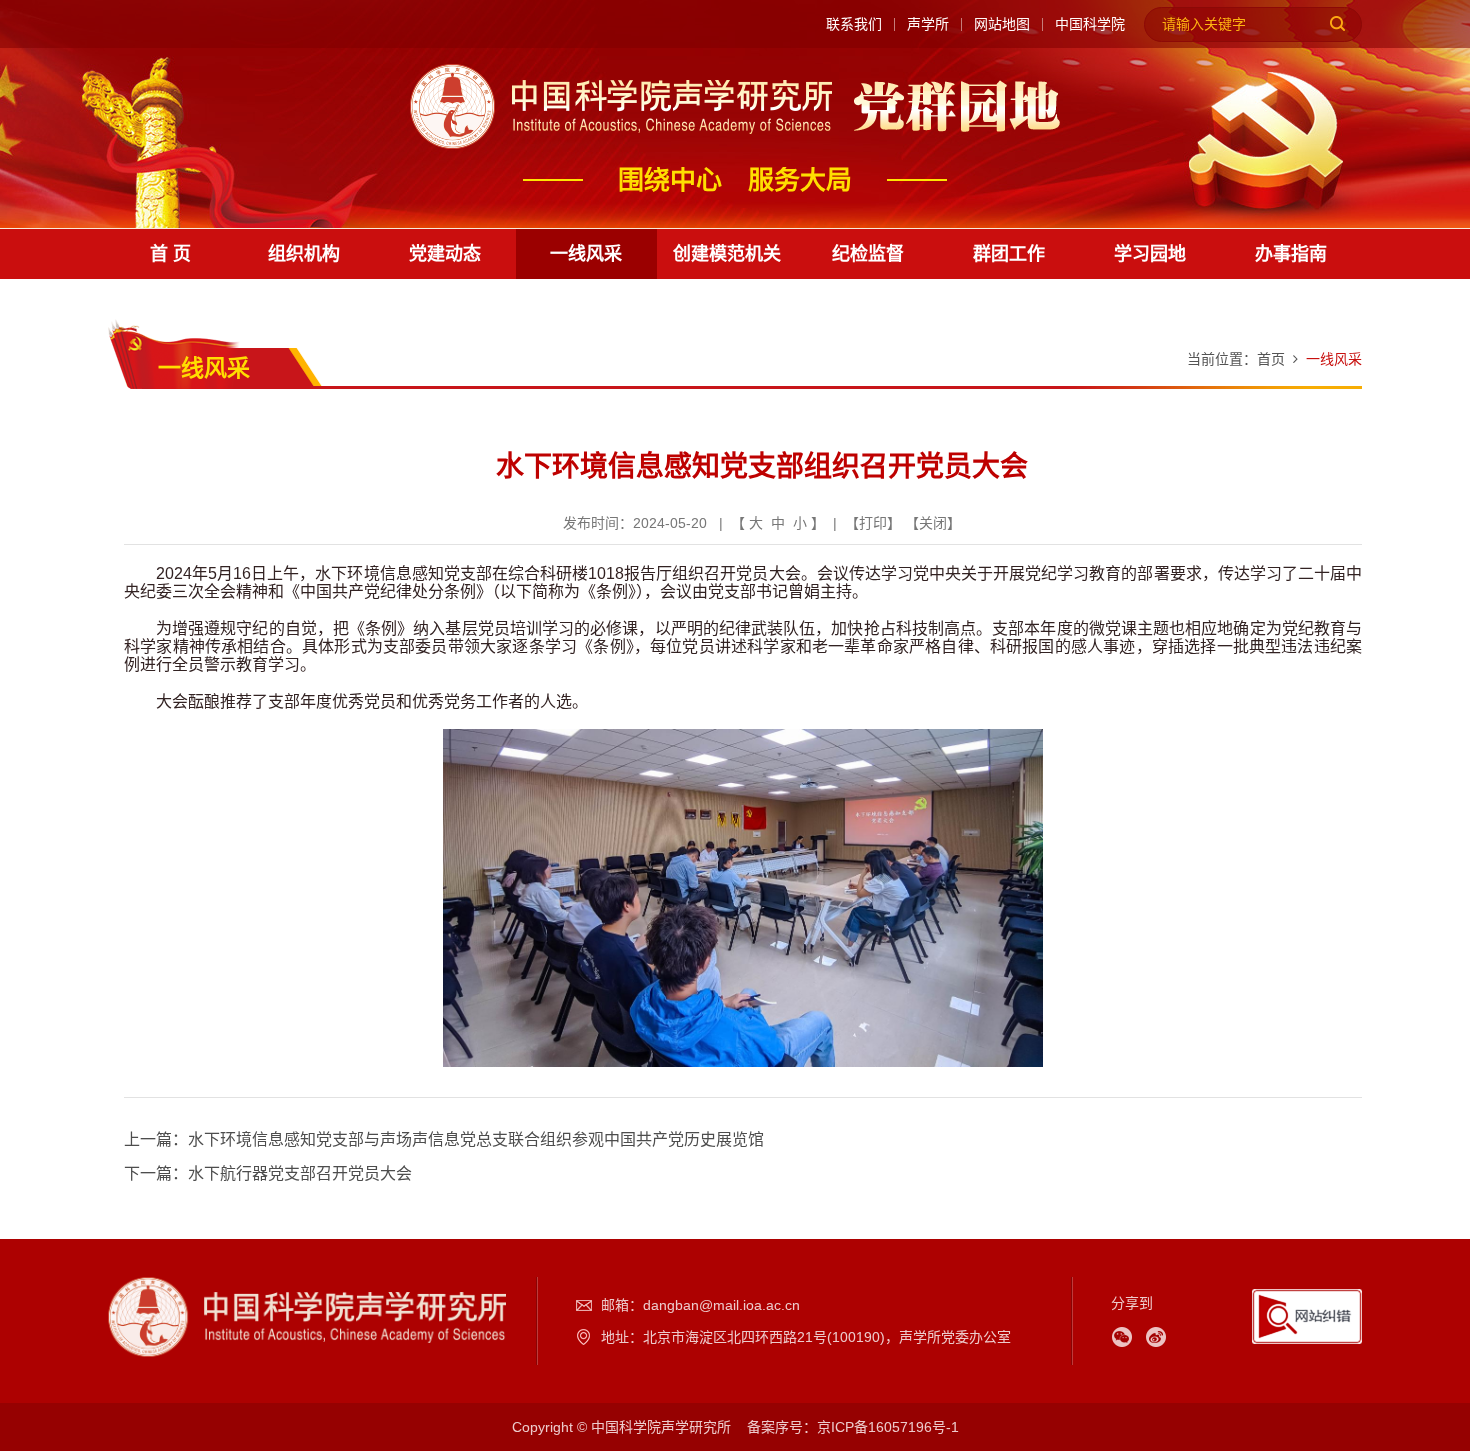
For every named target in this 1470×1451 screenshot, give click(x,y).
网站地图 (1002, 24)
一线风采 (586, 254)
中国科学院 (1090, 24)
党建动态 (445, 254)
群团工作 (1009, 254)
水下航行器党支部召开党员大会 (300, 1173)
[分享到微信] (1122, 1337)
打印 (873, 523)
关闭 (933, 523)
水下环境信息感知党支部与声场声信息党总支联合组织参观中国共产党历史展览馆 (476, 1139)
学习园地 (1150, 254)
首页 (1271, 359)
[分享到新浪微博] (1156, 1337)
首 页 (170, 254)
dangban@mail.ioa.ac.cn (721, 1305)
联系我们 (854, 24)
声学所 (928, 24)
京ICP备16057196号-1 (888, 1427)
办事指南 (1291, 254)
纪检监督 (868, 254)
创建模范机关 (727, 254)
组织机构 (304, 254)
